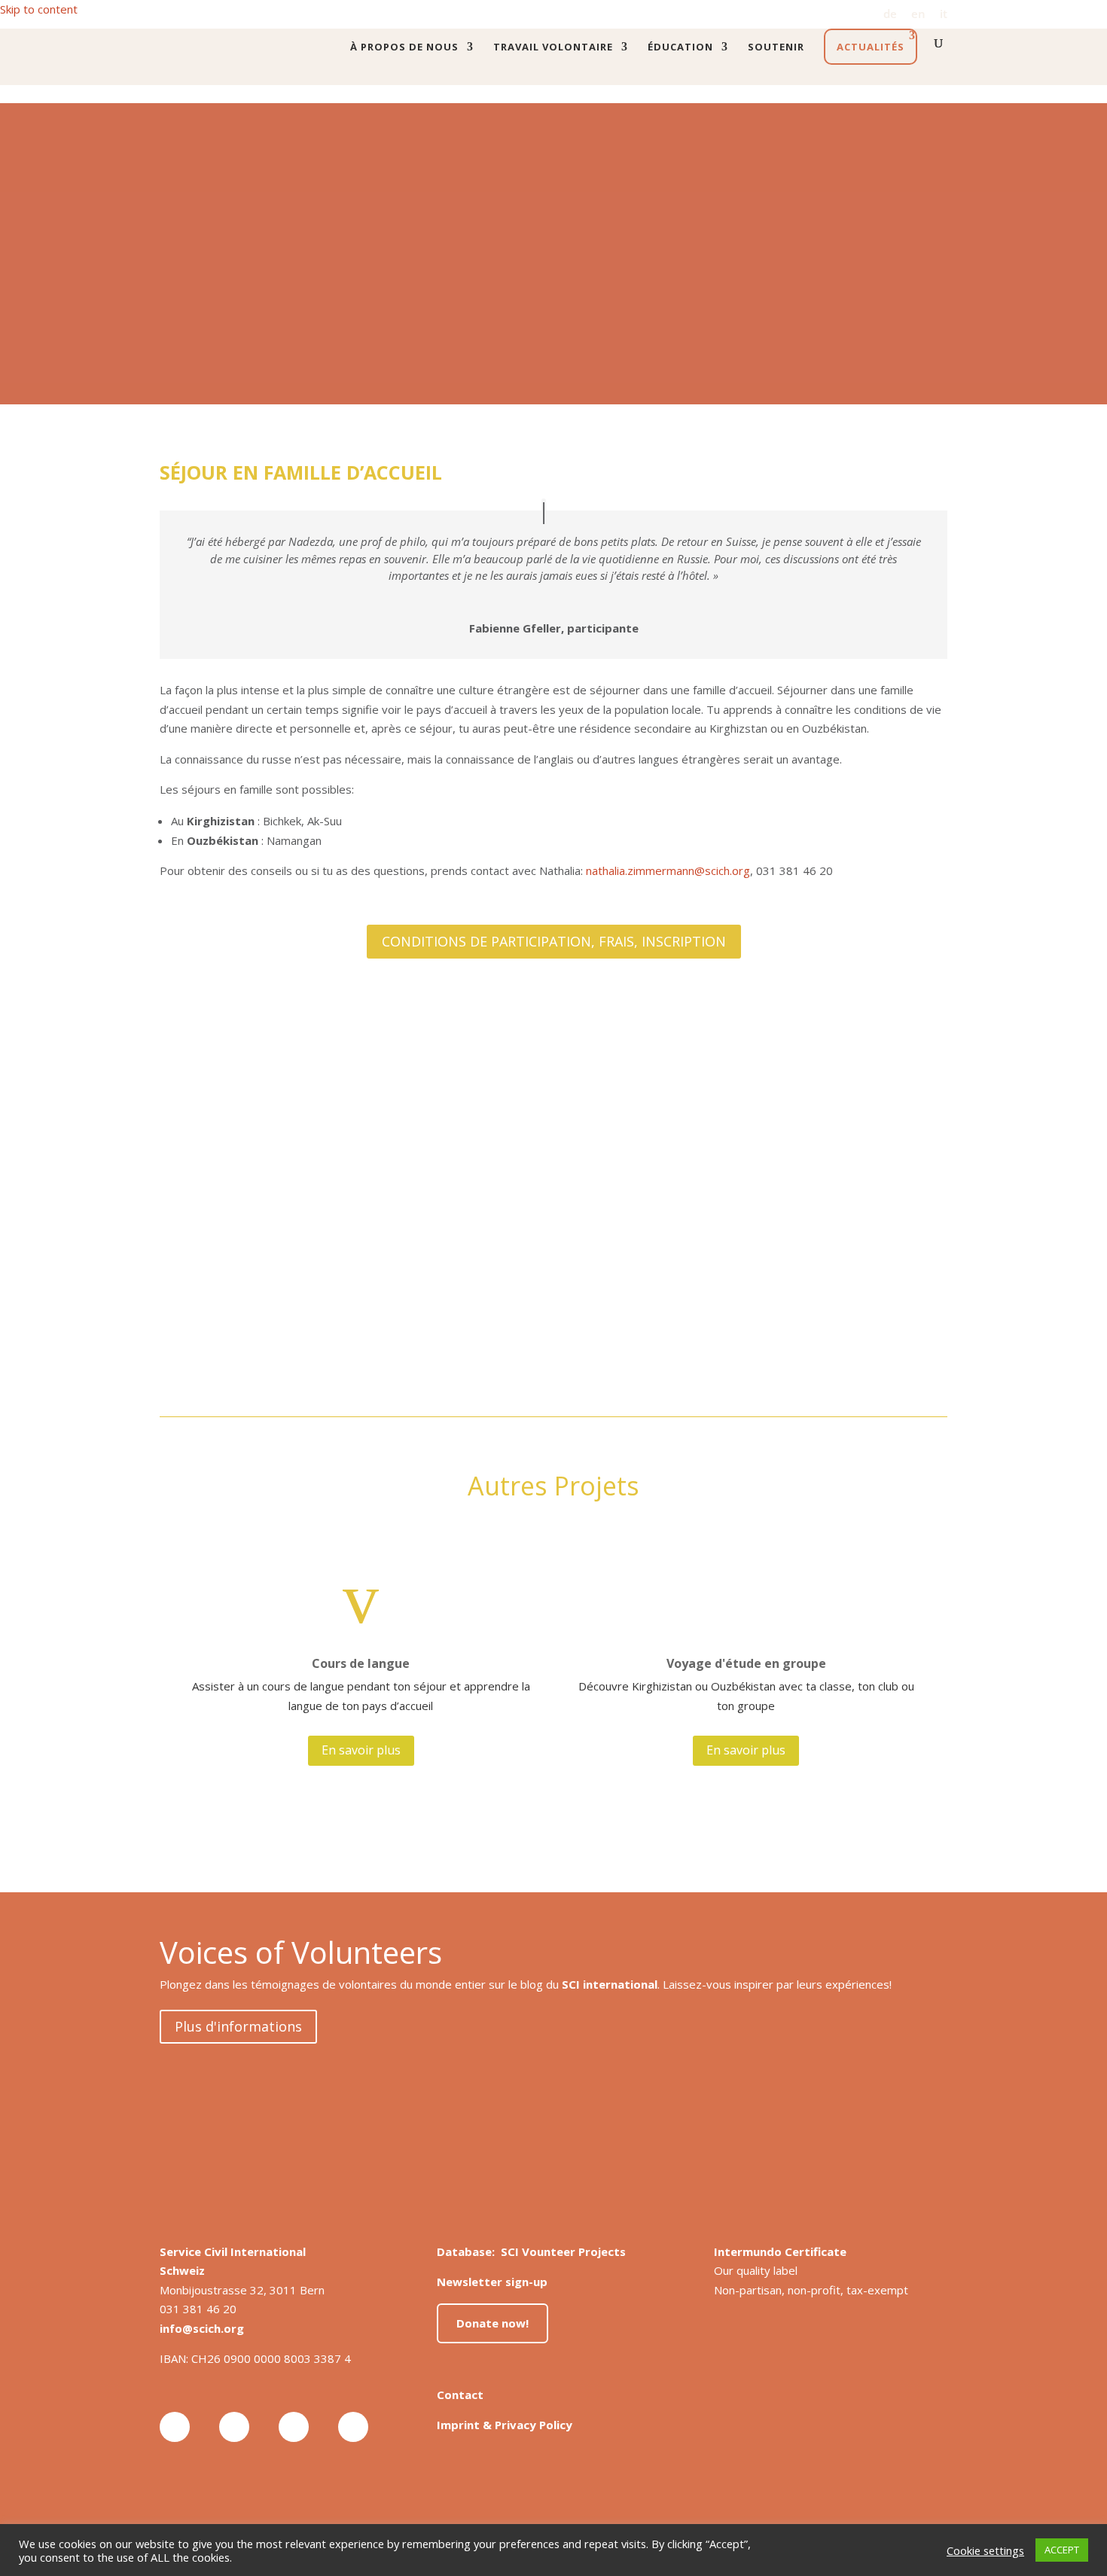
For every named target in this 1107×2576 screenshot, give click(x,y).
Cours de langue (361, 1663)
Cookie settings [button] (985, 2550)
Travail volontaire (553, 47)
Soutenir (776, 47)
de (890, 15)
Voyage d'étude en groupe (746, 1663)
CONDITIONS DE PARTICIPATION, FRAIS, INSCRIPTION (554, 941)
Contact (460, 2395)
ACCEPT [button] (1062, 2550)
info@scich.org (202, 2328)
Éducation (680, 47)
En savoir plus (361, 1750)
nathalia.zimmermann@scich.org (668, 870)
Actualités (871, 47)
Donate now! (493, 2323)
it (944, 15)
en (918, 15)
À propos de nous (404, 47)
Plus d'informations (238, 2026)
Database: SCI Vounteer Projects (531, 2251)
